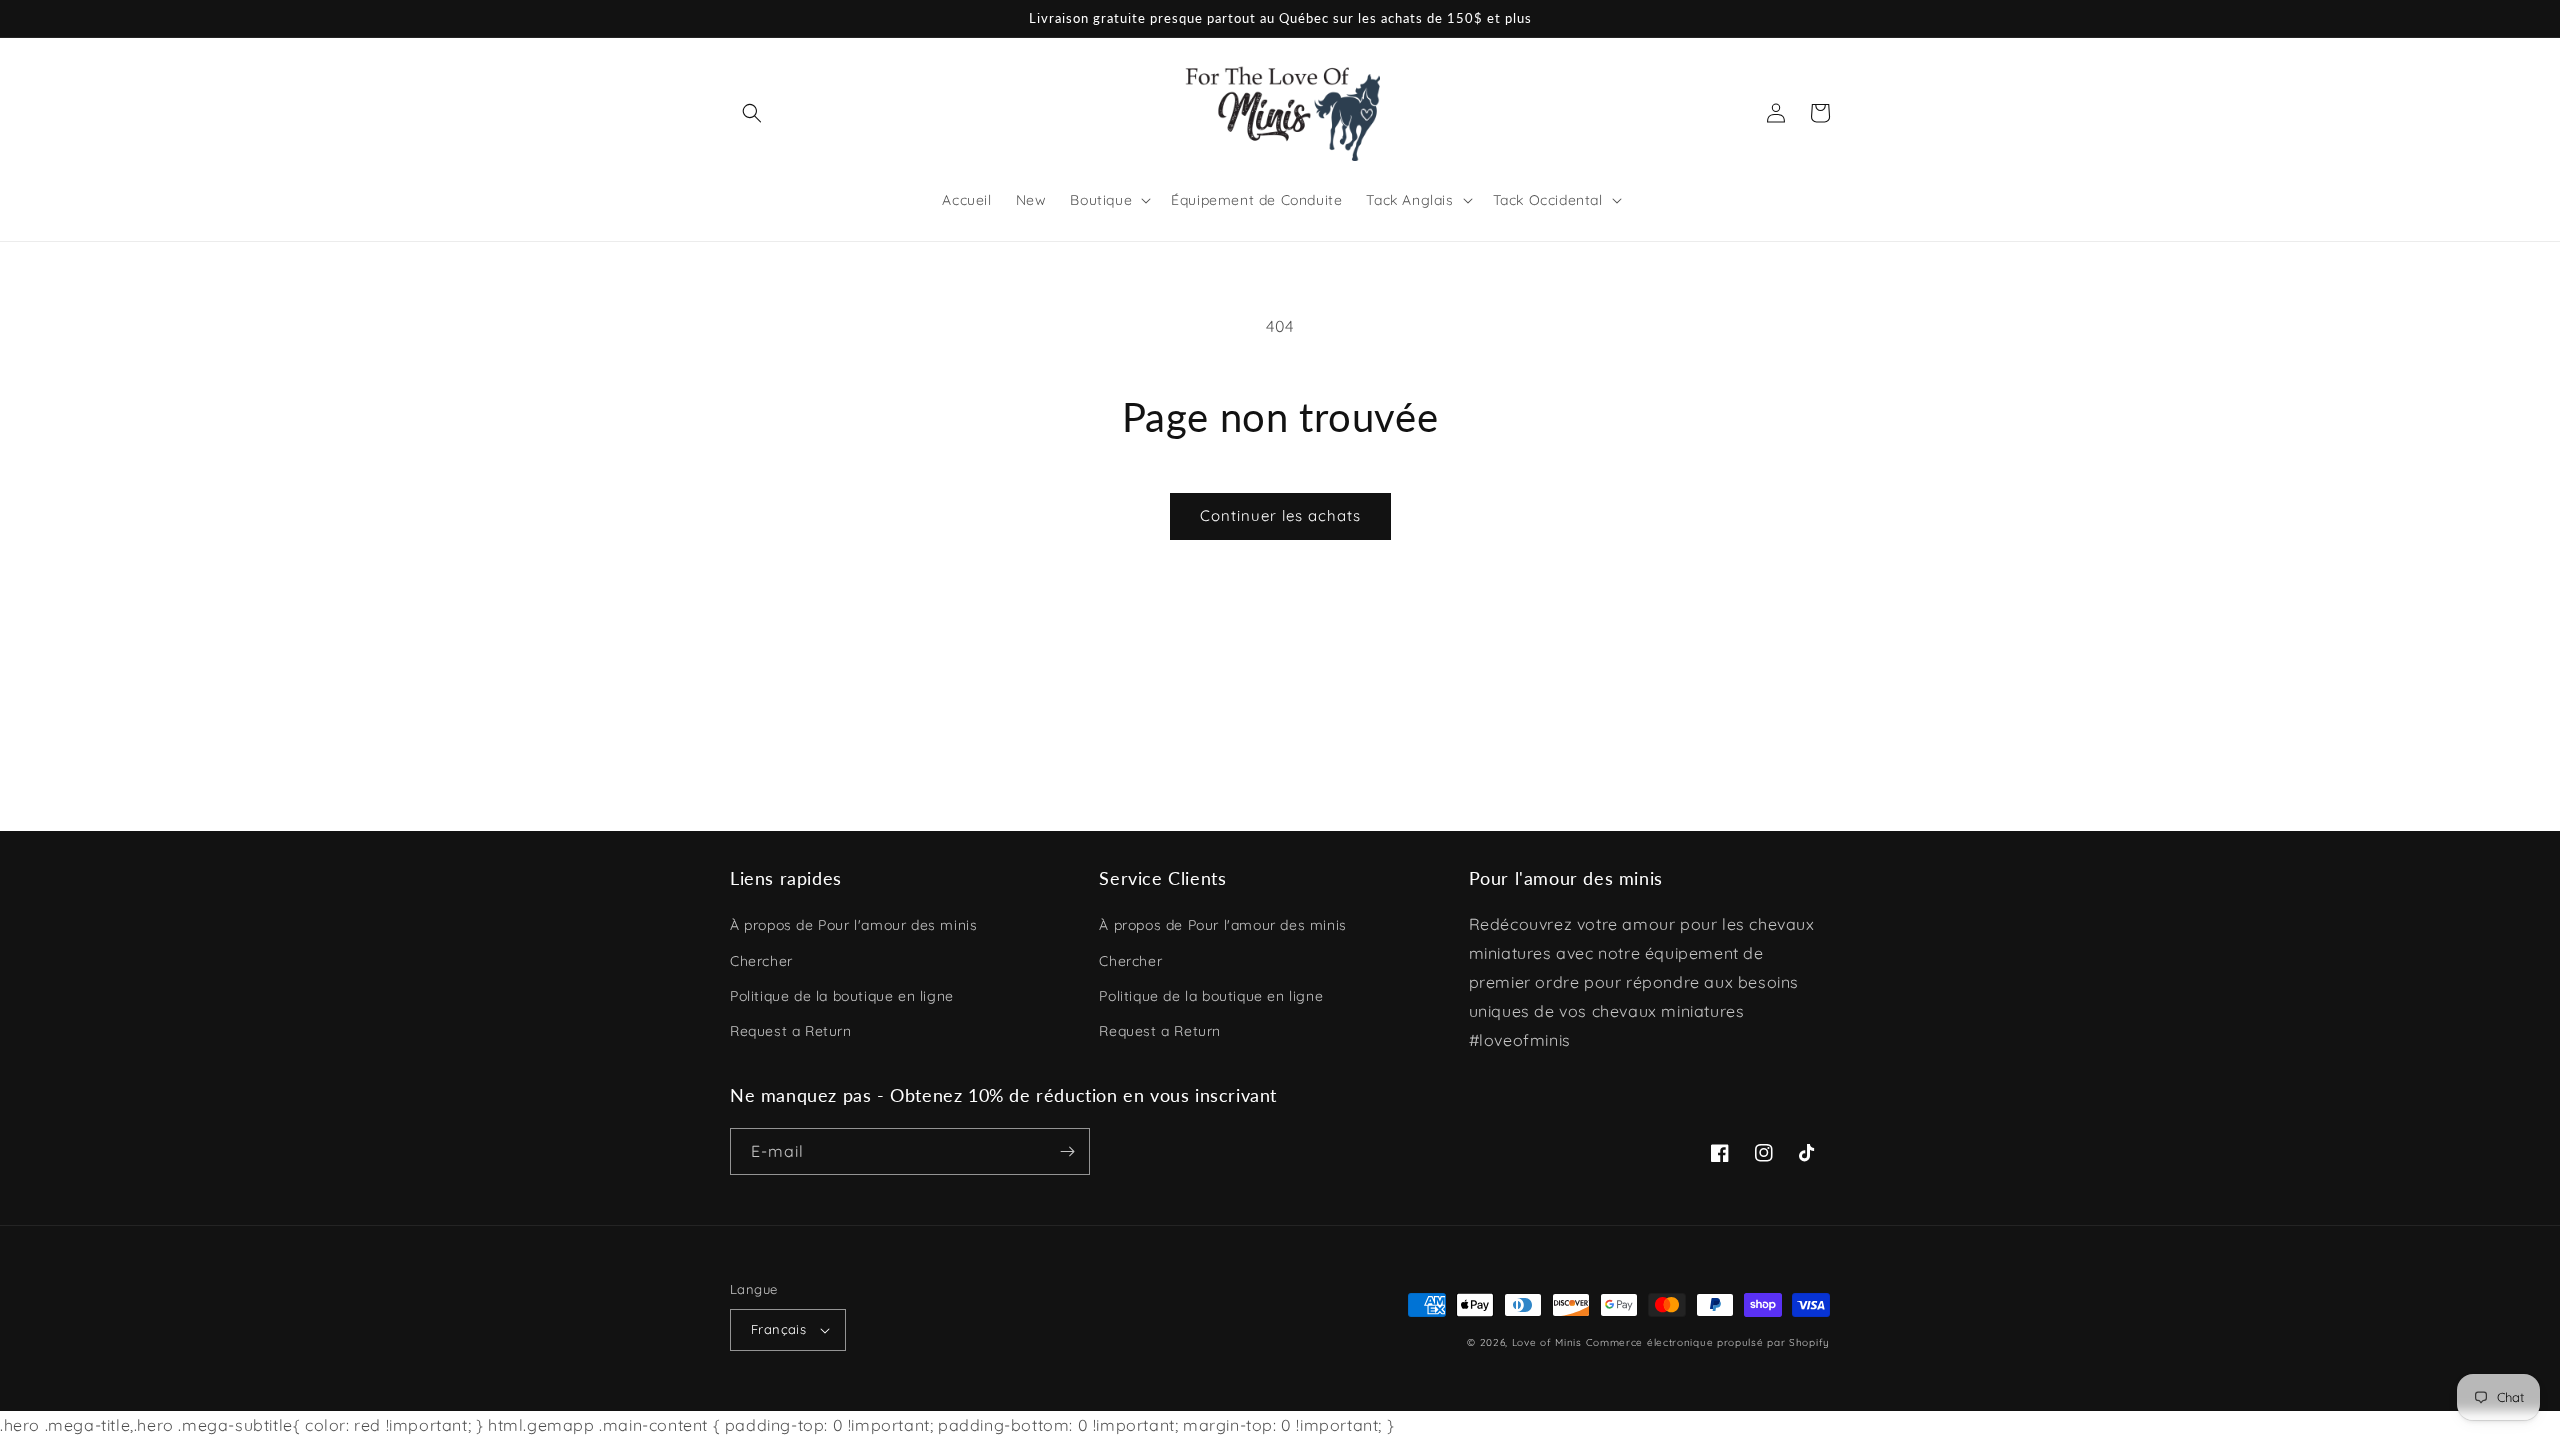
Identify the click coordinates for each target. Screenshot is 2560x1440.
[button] (752, 113)
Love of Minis (1547, 1342)
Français (778, 1329)
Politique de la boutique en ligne (842, 996)
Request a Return (791, 1031)
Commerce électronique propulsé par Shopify (1708, 1342)
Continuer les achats (1280, 515)
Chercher (761, 961)
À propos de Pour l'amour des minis (853, 925)
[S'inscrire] (1067, 1151)
